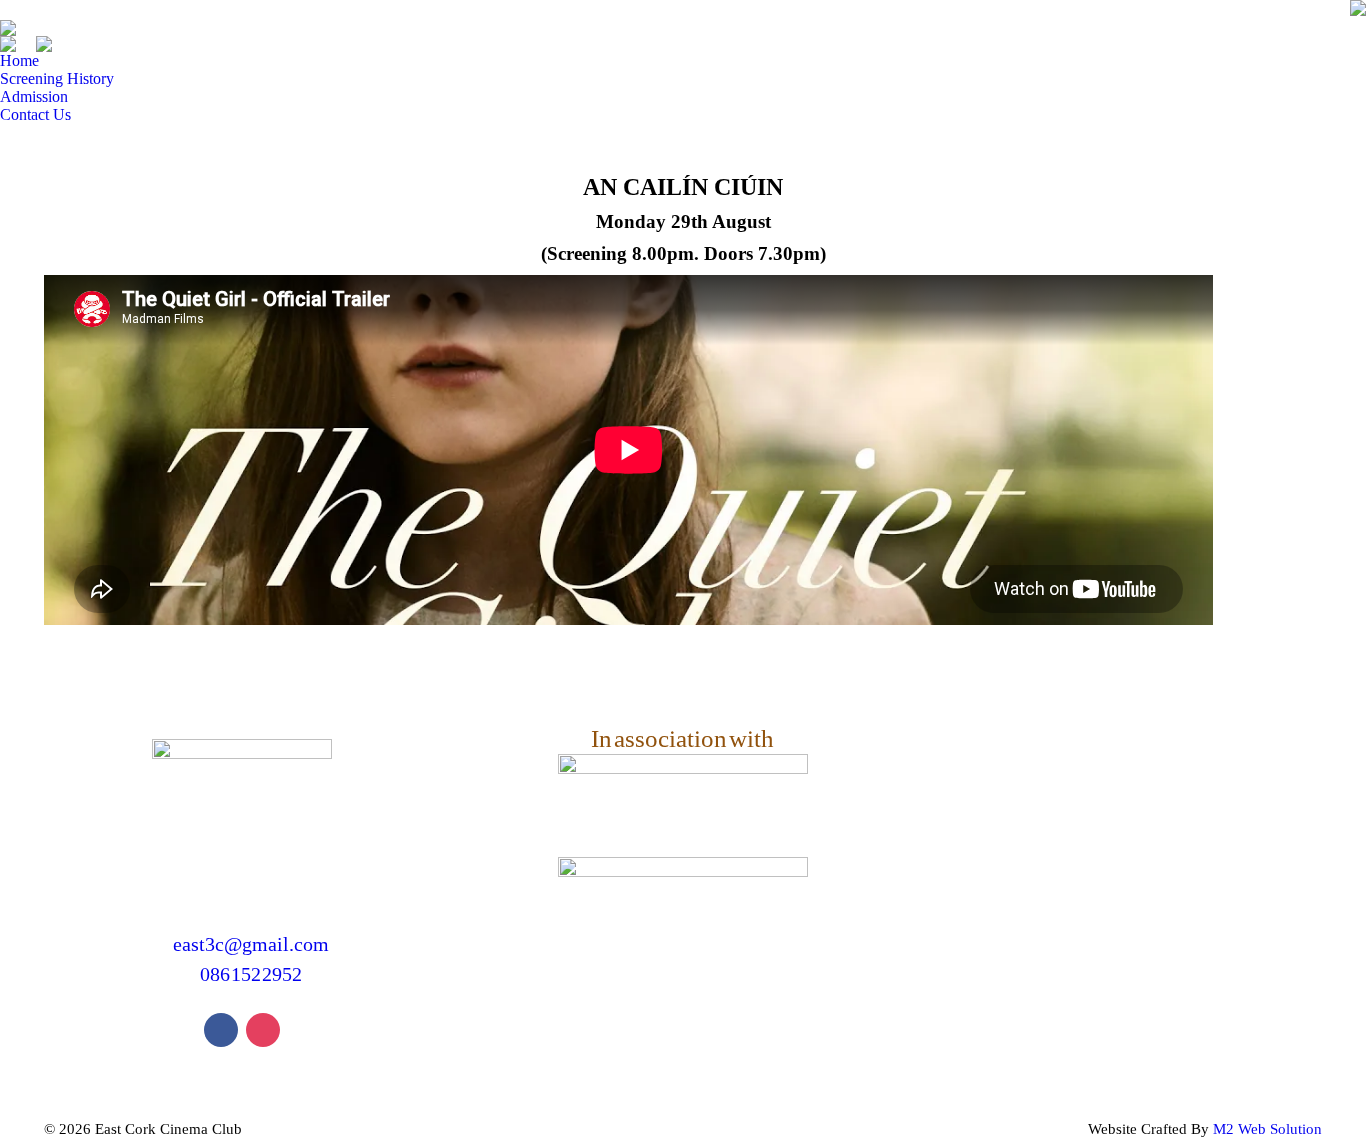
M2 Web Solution (1267, 1129)
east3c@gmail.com (250, 944)
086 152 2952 (250, 974)
